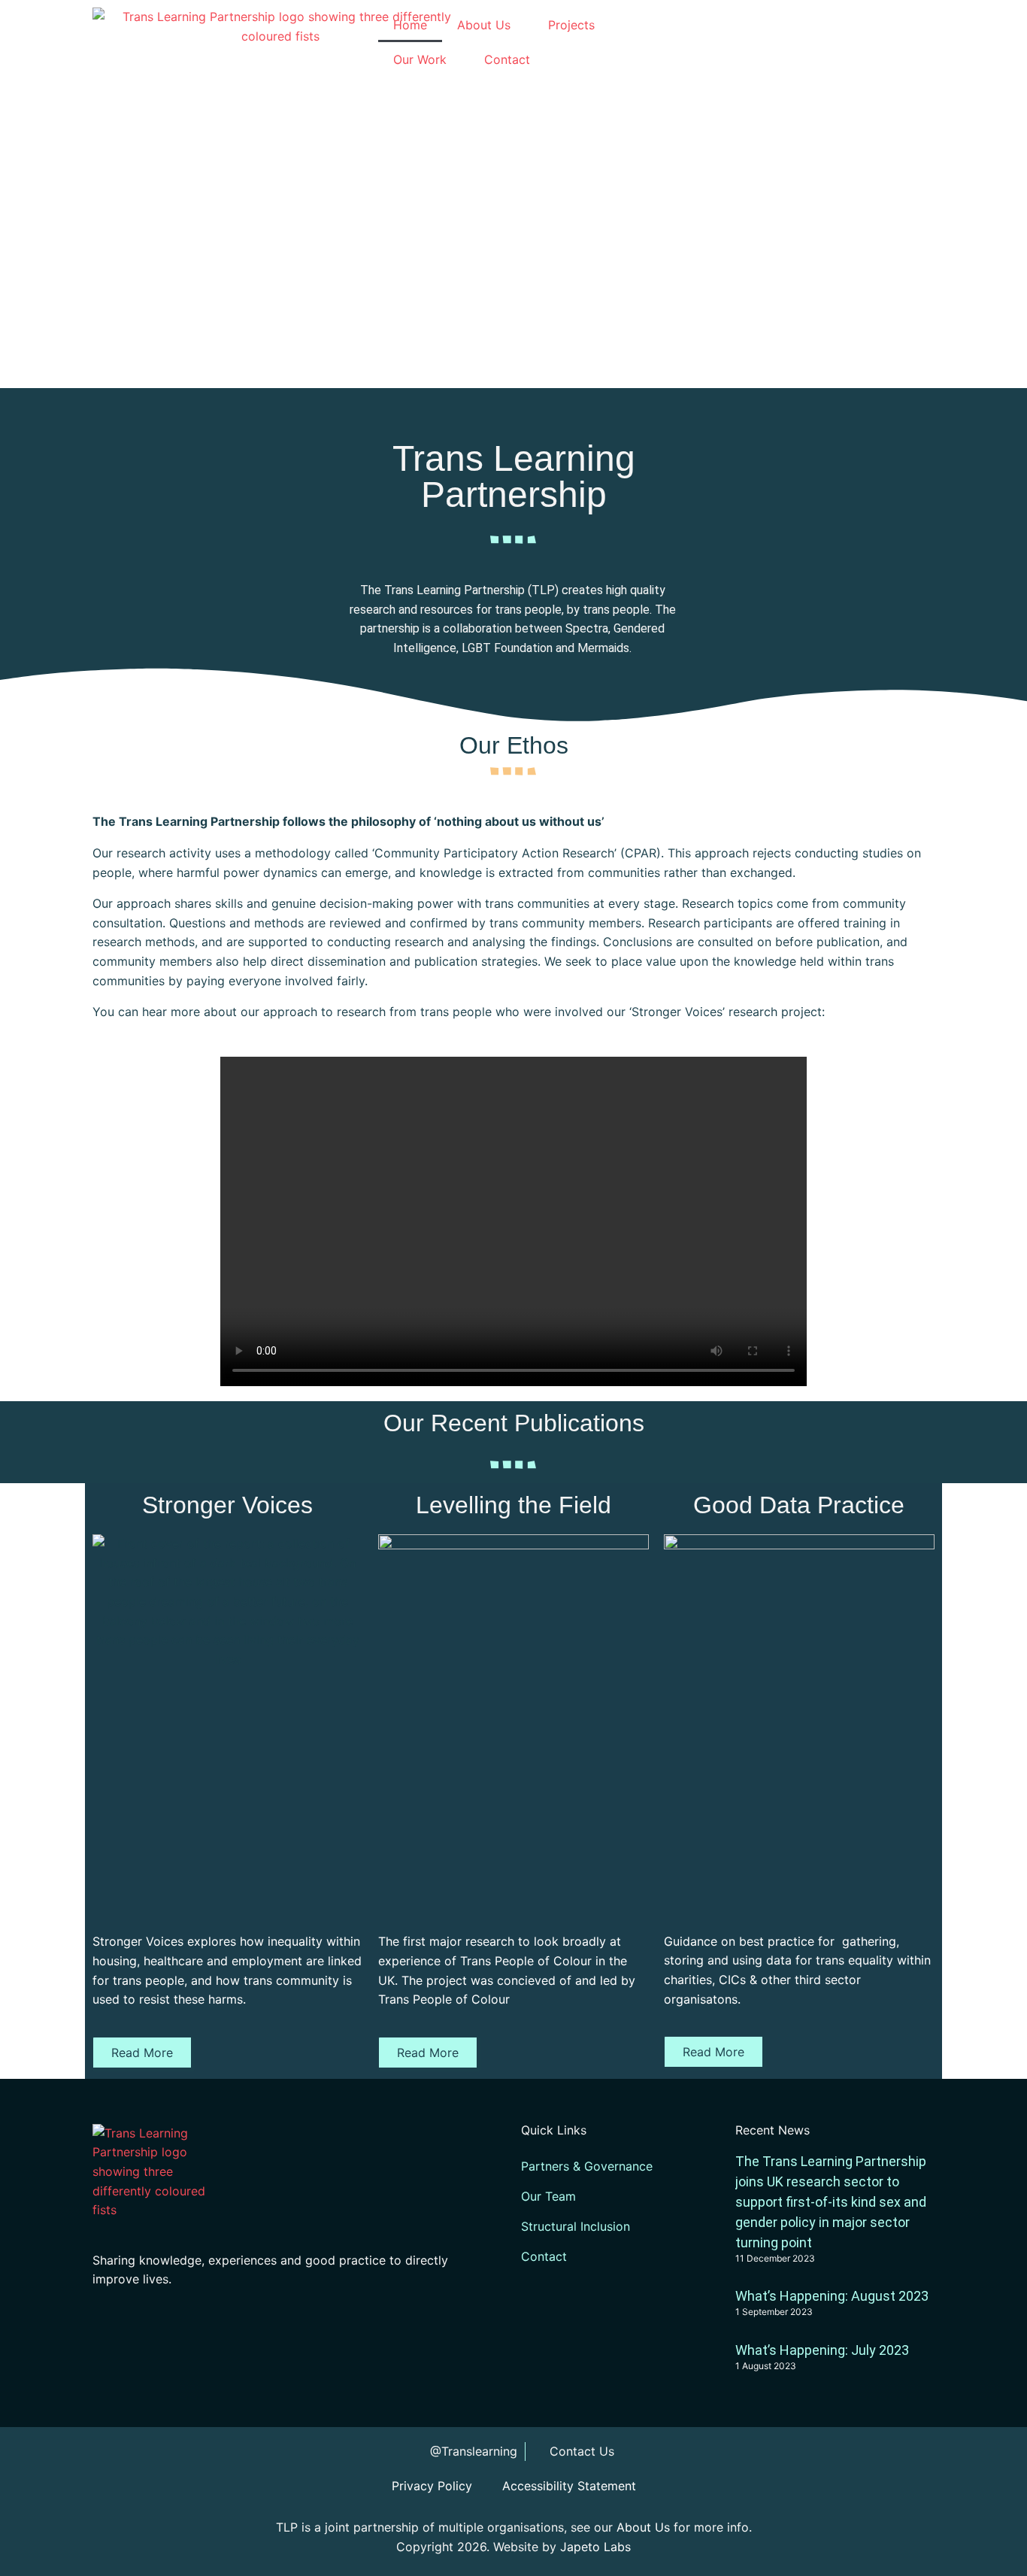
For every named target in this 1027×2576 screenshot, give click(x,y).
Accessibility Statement (569, 2486)
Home (410, 25)
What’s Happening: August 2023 (832, 2296)
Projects (571, 25)
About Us (484, 25)
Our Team (548, 2196)
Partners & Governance (587, 2166)
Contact (507, 59)
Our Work (420, 59)
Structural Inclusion (576, 2226)
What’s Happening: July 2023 (822, 2350)
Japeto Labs (595, 2547)
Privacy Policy (432, 2486)
